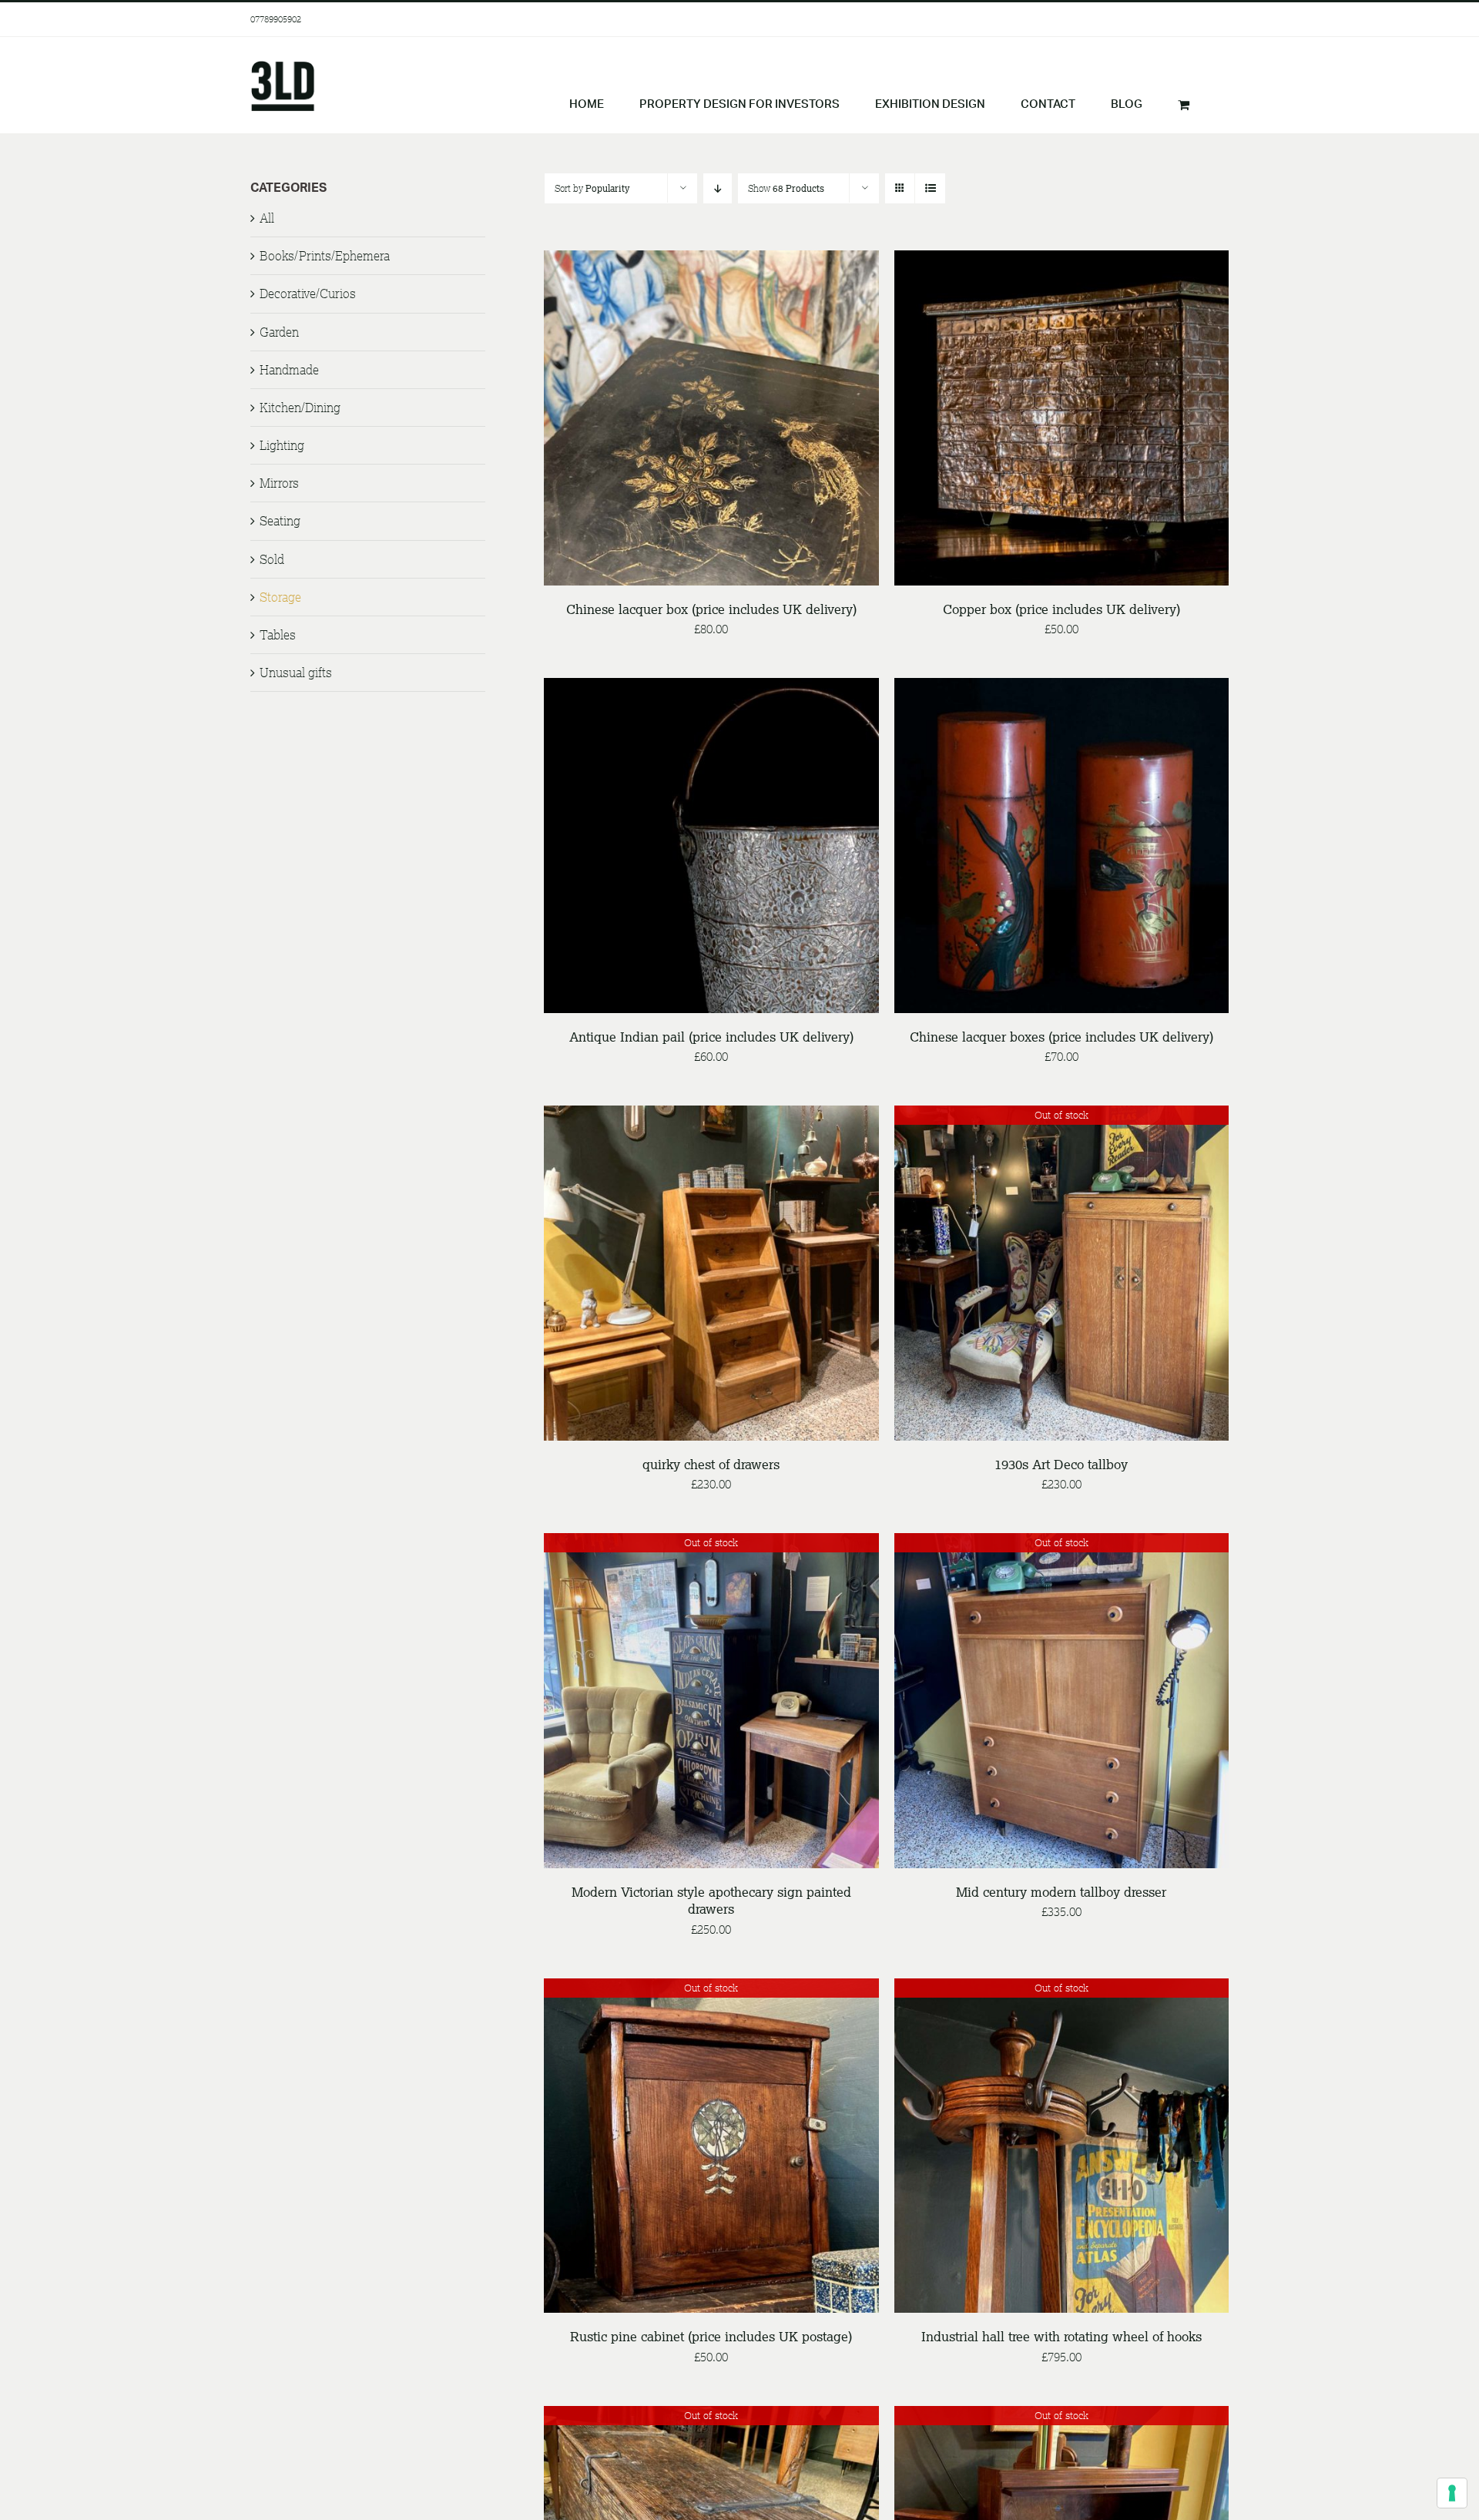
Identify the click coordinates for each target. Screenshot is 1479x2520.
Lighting (282, 445)
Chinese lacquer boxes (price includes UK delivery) (1061, 1037)
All (267, 218)
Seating (280, 521)
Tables (278, 635)
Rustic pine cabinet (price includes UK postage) (711, 2336)
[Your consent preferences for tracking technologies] (1452, 2493)
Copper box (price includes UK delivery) (1061, 609)
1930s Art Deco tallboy (1061, 1464)
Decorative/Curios (308, 294)
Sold (272, 559)
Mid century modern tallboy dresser (1061, 1892)
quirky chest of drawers (711, 1464)
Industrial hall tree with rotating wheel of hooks (1061, 2336)
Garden (279, 332)
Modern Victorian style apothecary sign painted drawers (711, 1900)
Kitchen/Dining (300, 408)
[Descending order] (718, 188)
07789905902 (276, 19)
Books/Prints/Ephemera (325, 256)
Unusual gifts (296, 673)
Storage (280, 597)
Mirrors (279, 483)
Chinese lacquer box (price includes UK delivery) (711, 609)
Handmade (289, 370)
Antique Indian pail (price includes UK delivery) (711, 1037)
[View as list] (930, 188)
